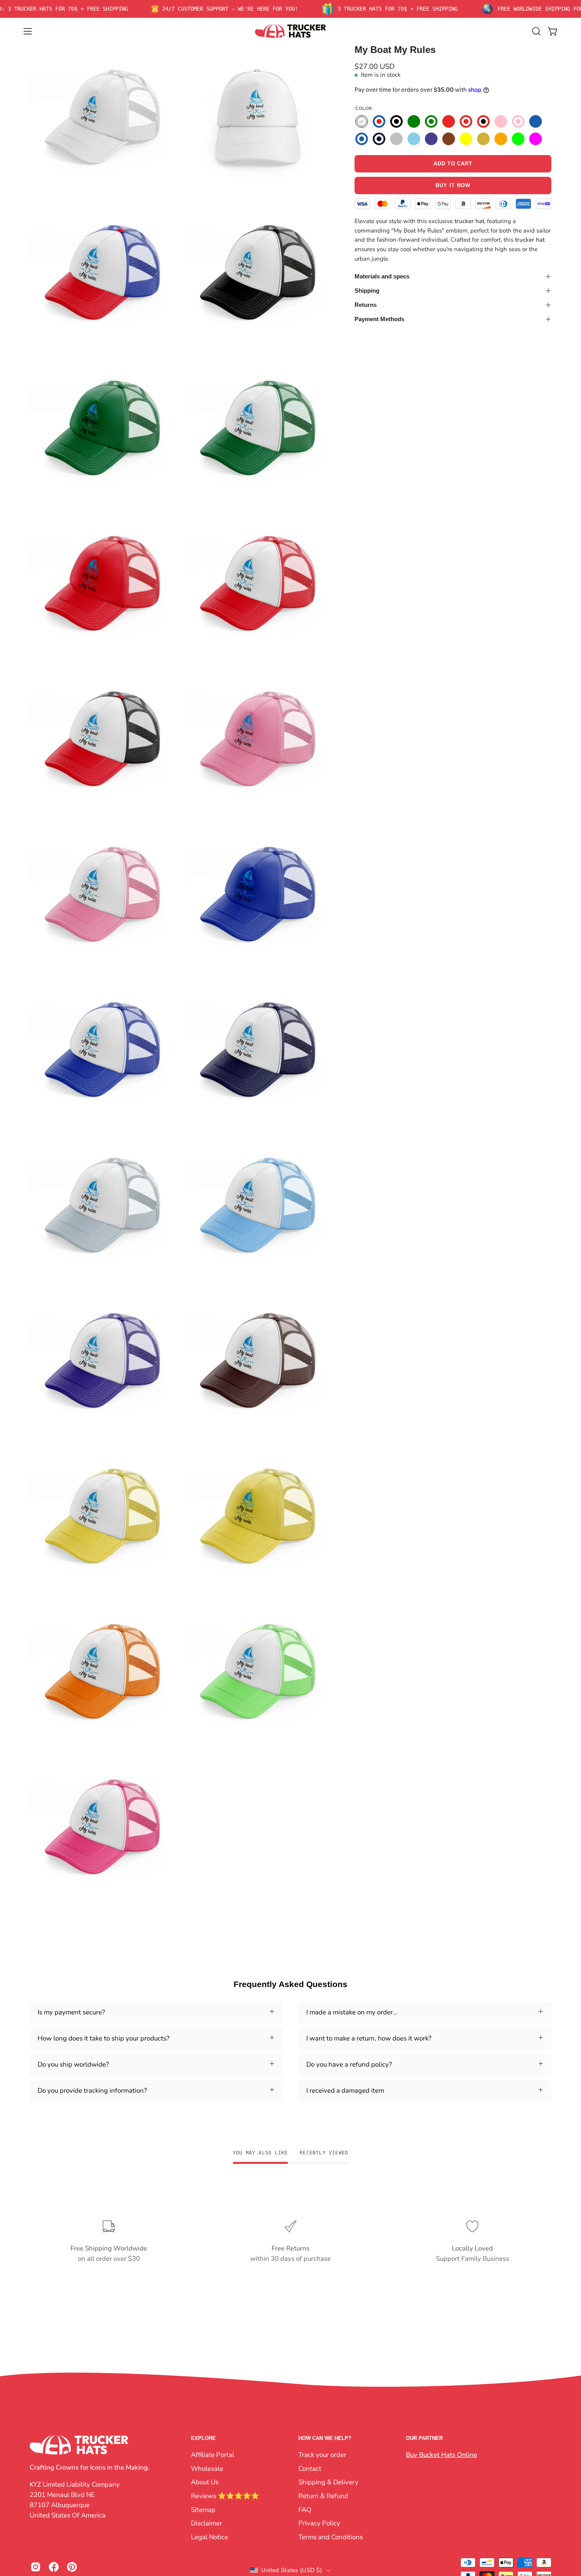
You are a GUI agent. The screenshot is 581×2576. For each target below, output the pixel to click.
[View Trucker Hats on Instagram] (36, 2567)
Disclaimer (207, 2523)
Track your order (322, 2455)
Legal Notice (209, 2537)
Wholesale (207, 2468)
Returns (366, 305)
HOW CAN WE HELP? (325, 2438)
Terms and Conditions (331, 2537)
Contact (310, 2468)
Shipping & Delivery (328, 2482)
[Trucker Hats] (290, 31)
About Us (205, 2482)
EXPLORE (203, 2438)
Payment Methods (379, 319)
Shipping (367, 291)
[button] (536, 31)
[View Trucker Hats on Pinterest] (72, 2567)
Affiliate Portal (213, 2455)
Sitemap (203, 2509)
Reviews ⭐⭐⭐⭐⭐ (225, 2496)
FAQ (305, 2509)
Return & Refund (323, 2496)
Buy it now (453, 186)
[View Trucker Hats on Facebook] (54, 2567)
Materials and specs (382, 276)
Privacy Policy (319, 2523)
